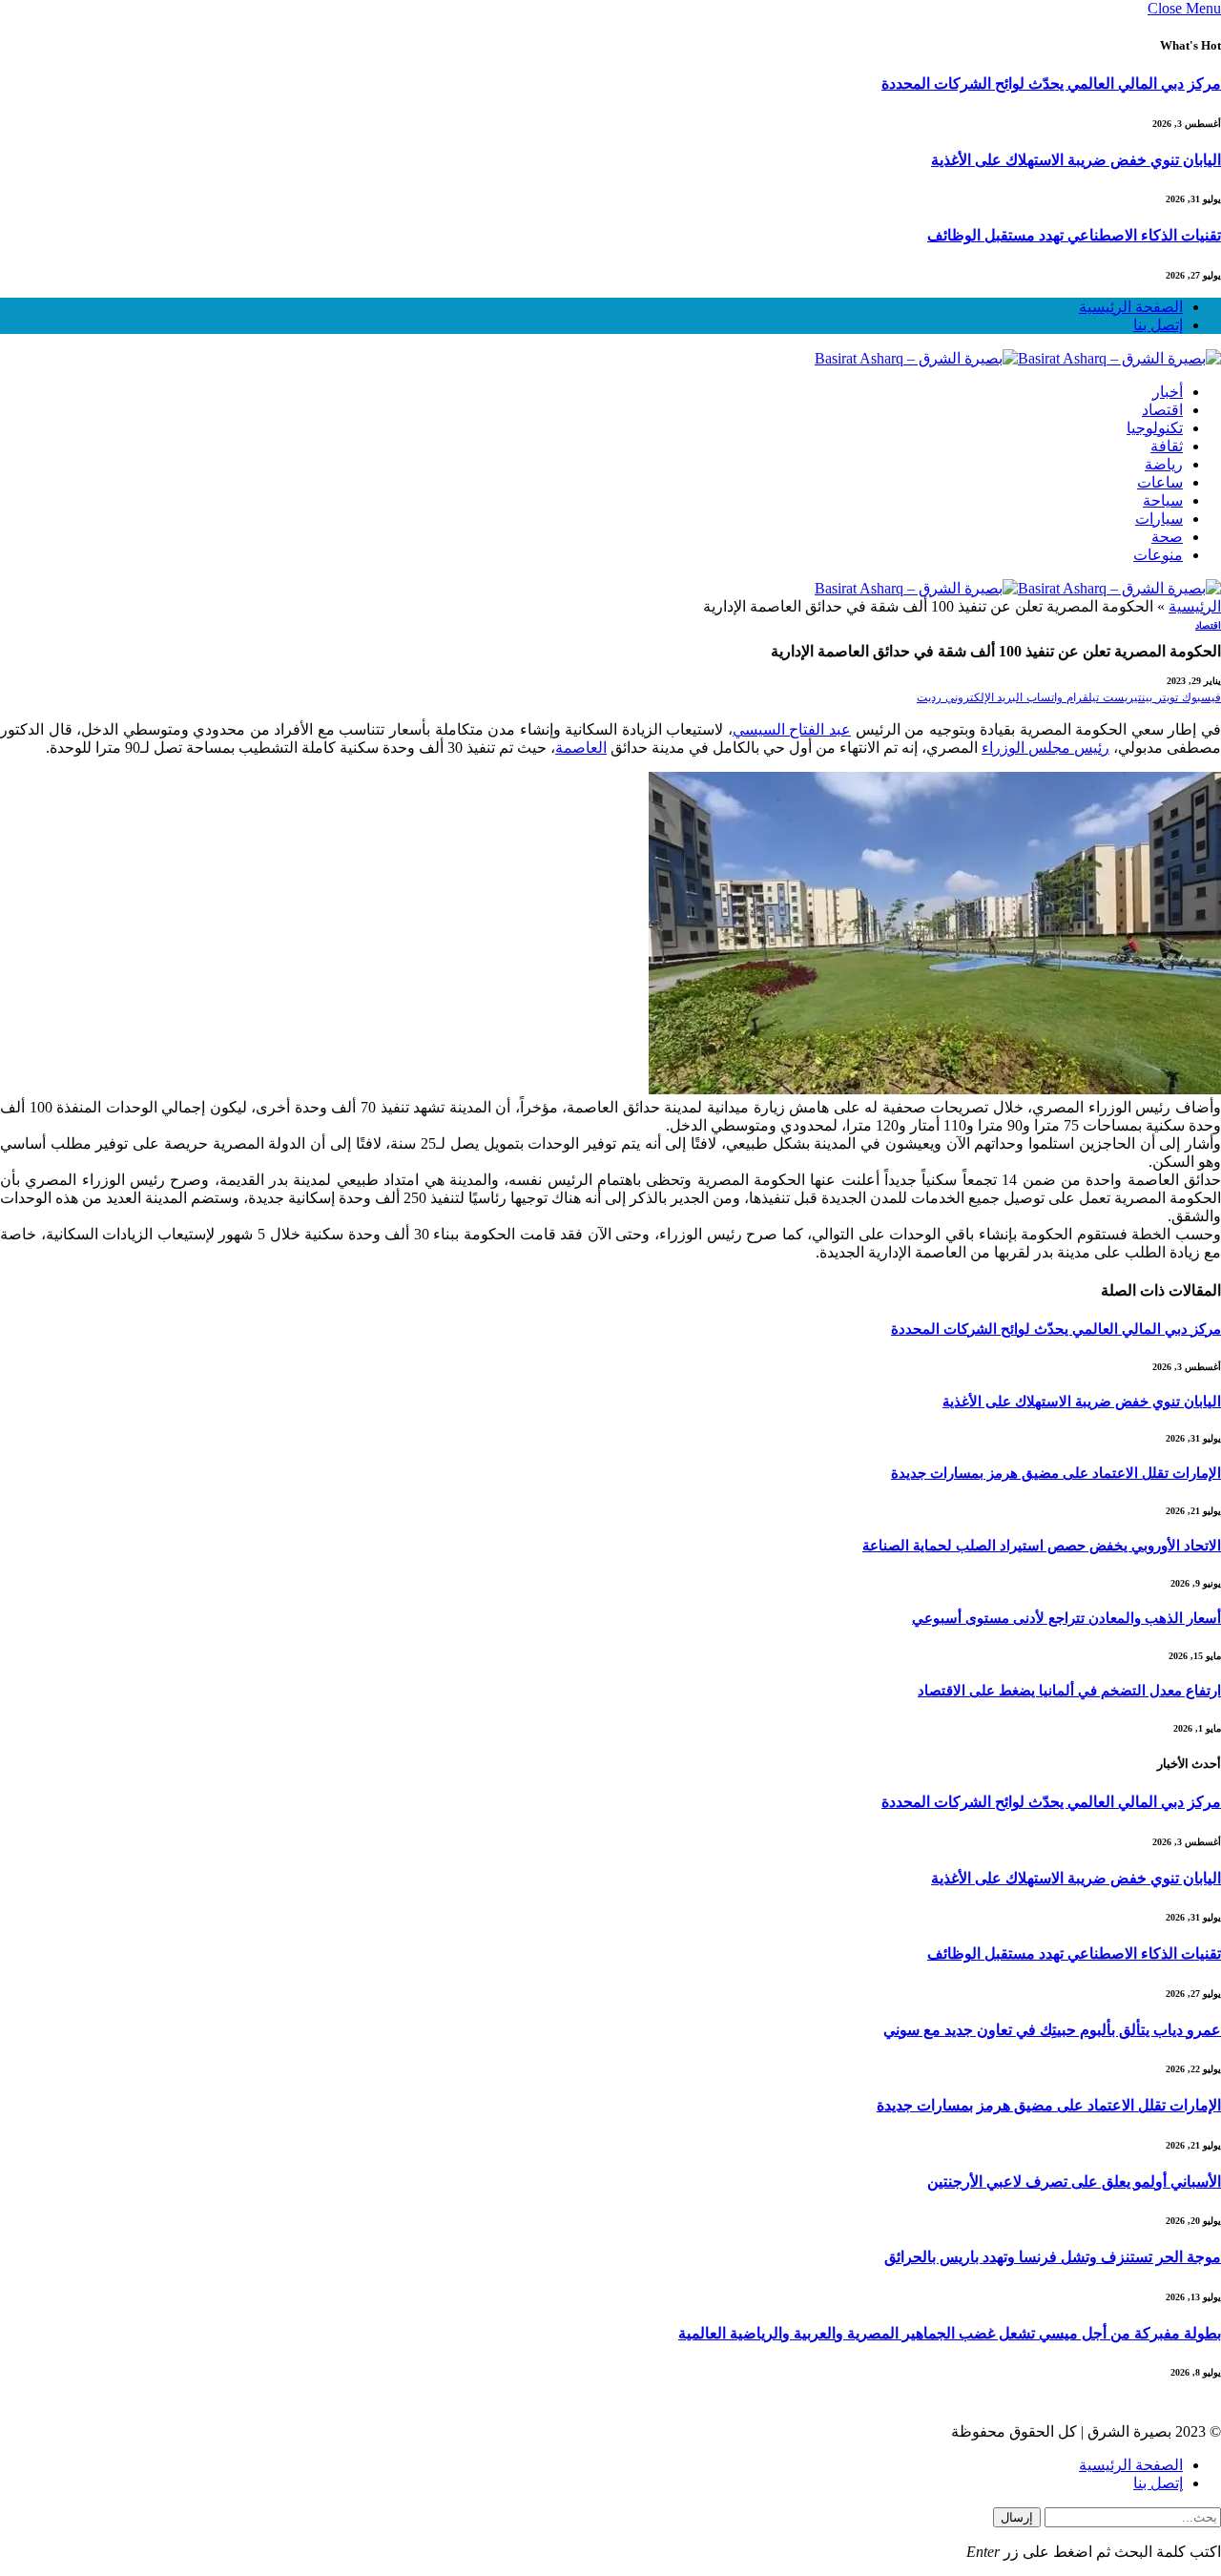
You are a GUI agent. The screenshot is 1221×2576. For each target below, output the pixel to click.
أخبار (1168, 392)
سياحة (1163, 500)
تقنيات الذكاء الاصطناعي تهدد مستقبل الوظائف (1074, 235)
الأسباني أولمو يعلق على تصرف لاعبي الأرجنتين (1074, 2181)
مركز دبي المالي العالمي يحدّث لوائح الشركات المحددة (1051, 83)
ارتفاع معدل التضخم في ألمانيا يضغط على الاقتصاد (1069, 1691)
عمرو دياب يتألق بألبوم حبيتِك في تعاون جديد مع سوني (1052, 2030)
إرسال (1017, 2517)
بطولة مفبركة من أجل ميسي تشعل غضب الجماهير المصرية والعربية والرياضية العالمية (950, 2333)
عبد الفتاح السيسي (792, 729)
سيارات (1159, 519)
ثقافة (1167, 446)
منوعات (1158, 555)
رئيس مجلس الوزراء (1045, 748)
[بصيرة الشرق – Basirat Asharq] (1018, 358)
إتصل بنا (1158, 325)
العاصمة (581, 748)
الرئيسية (1195, 606)
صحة (1167, 537)
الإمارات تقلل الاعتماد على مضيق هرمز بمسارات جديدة (1056, 1473)
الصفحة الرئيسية (1131, 307)
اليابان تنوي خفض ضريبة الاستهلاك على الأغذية (1076, 160)
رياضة (1164, 464)
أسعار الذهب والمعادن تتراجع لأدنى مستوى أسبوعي (1066, 1618)
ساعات (1160, 482)
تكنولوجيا (1155, 428)
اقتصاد (1162, 410)
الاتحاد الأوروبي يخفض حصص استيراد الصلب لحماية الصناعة (1042, 1546)
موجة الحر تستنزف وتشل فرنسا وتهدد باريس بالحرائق (1053, 2257)
